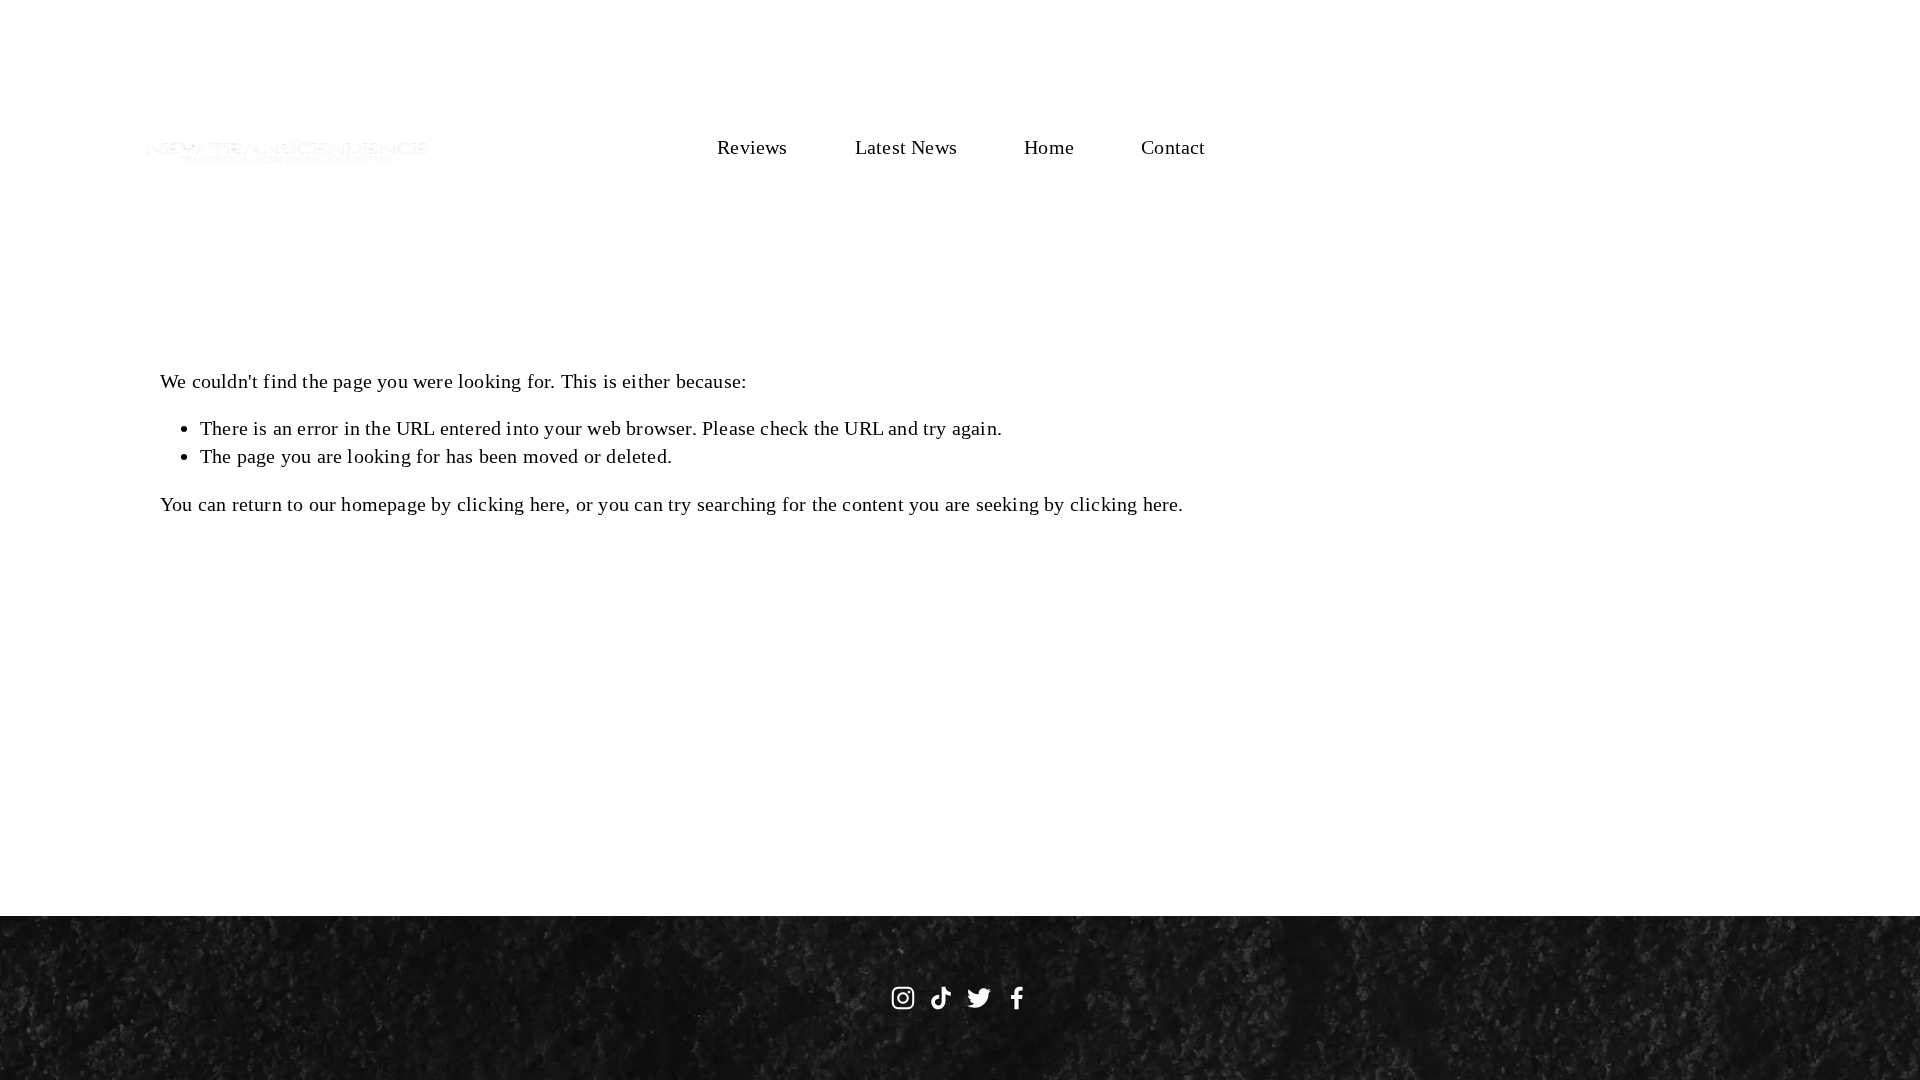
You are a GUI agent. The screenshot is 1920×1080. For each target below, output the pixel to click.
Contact (1173, 147)
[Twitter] (979, 998)
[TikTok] (941, 998)
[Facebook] (1017, 998)
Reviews (752, 147)
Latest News (906, 147)
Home (1049, 147)
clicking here (511, 504)
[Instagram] (903, 998)
